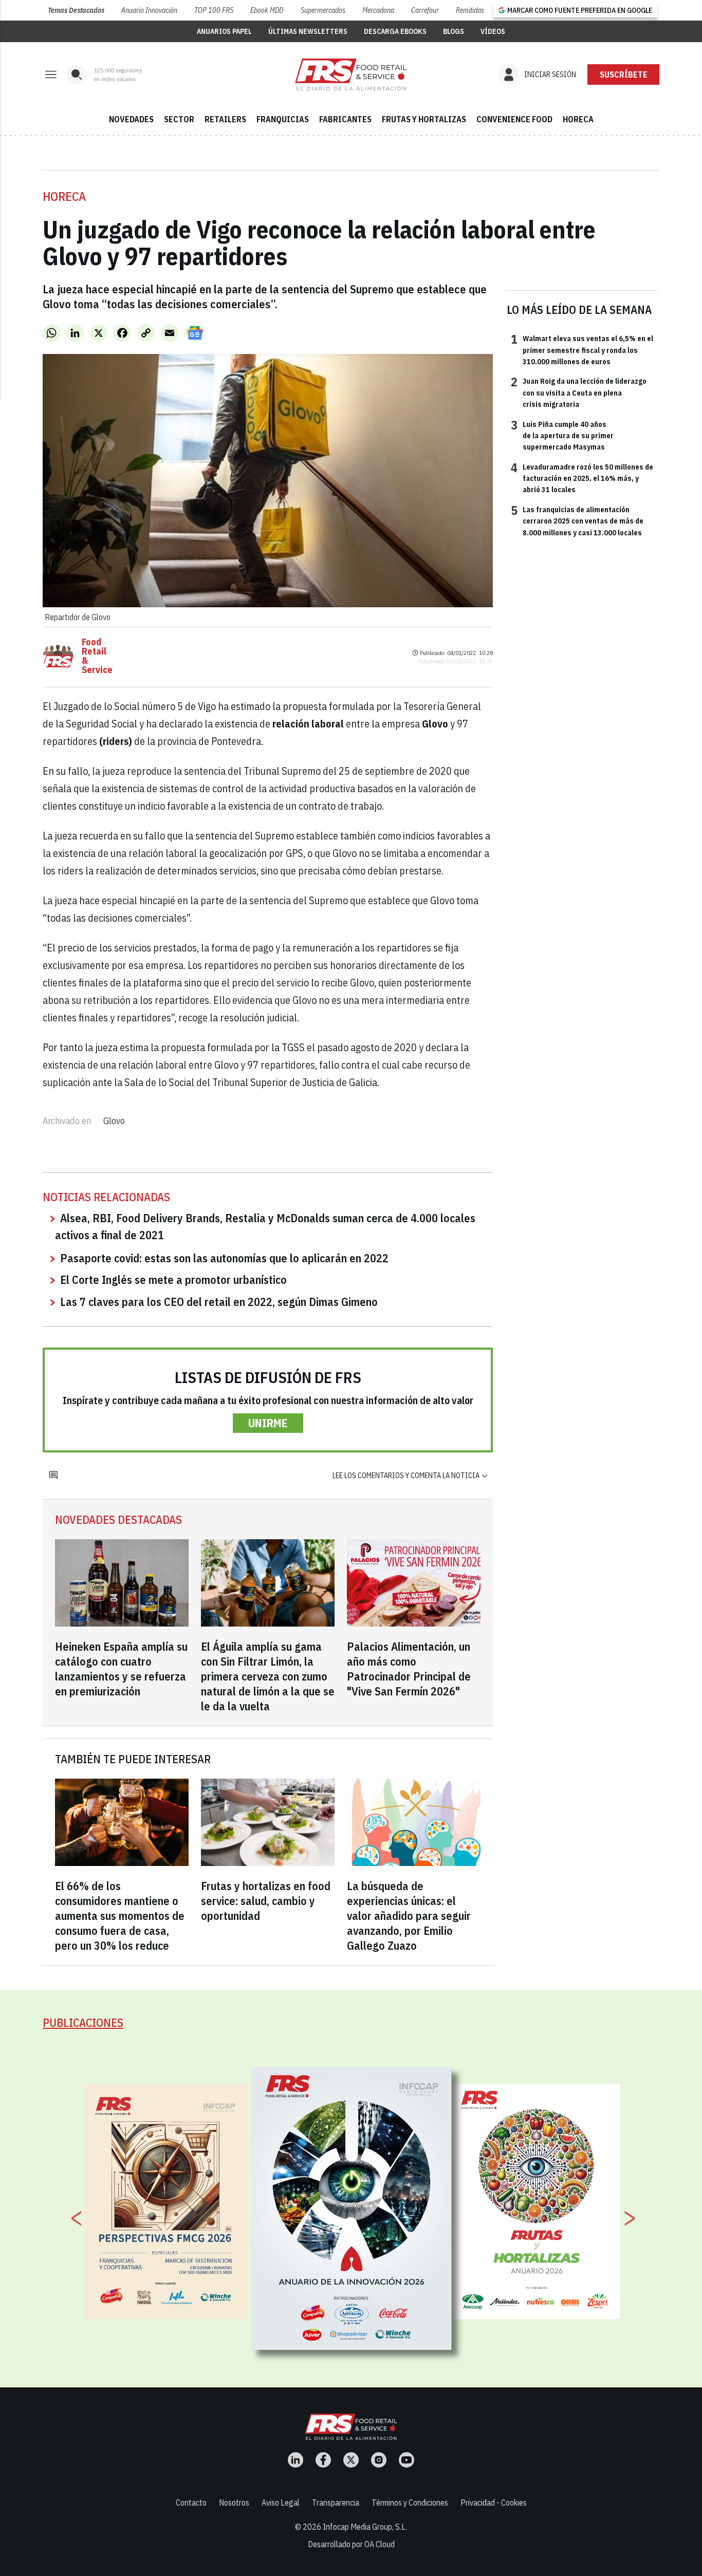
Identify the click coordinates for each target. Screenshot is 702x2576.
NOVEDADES (131, 119)
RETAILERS (225, 119)
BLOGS (454, 31)
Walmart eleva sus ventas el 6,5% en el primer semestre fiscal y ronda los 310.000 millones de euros (582, 350)
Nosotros (234, 2503)
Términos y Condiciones (410, 2503)
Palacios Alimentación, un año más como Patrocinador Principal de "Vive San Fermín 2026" (409, 1669)
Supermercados (323, 10)
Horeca (64, 196)
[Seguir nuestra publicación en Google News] (195, 333)
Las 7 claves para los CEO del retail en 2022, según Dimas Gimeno (219, 1302)
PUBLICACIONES (83, 2022)
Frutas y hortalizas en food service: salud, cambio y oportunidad (266, 1901)
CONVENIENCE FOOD (514, 119)
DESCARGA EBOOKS (395, 31)
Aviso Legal (281, 2503)
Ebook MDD (267, 10)
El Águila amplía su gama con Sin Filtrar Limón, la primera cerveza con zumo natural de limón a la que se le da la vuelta (268, 1676)
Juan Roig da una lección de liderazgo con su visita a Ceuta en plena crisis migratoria (579, 392)
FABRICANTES (345, 119)
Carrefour (425, 10)
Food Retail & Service (97, 656)
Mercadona (378, 10)
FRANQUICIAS (283, 119)
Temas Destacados (76, 10)
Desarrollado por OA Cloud (351, 2544)
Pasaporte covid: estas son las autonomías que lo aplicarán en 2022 (224, 1258)
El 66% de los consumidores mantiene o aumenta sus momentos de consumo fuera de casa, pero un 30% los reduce (120, 1916)
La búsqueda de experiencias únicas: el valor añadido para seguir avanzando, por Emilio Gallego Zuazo (409, 1916)
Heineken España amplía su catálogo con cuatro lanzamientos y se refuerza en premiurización (121, 1669)
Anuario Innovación (149, 10)
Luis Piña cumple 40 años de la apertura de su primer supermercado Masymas (562, 435)
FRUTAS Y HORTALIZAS (424, 119)
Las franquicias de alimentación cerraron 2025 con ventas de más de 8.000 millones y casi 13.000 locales (577, 521)
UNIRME (268, 1423)
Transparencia (336, 2503)
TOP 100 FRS (214, 10)
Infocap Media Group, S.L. (365, 2527)
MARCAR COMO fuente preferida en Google (580, 10)
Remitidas (470, 10)
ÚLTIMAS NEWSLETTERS (308, 31)
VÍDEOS (493, 31)
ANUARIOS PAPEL (224, 31)
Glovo (114, 1121)
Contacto (191, 2503)
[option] (352, 2209)
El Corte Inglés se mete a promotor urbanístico (173, 1280)
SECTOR (179, 119)
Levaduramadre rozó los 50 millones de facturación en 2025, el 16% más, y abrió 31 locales (582, 478)
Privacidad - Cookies (494, 2503)
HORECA (578, 119)
